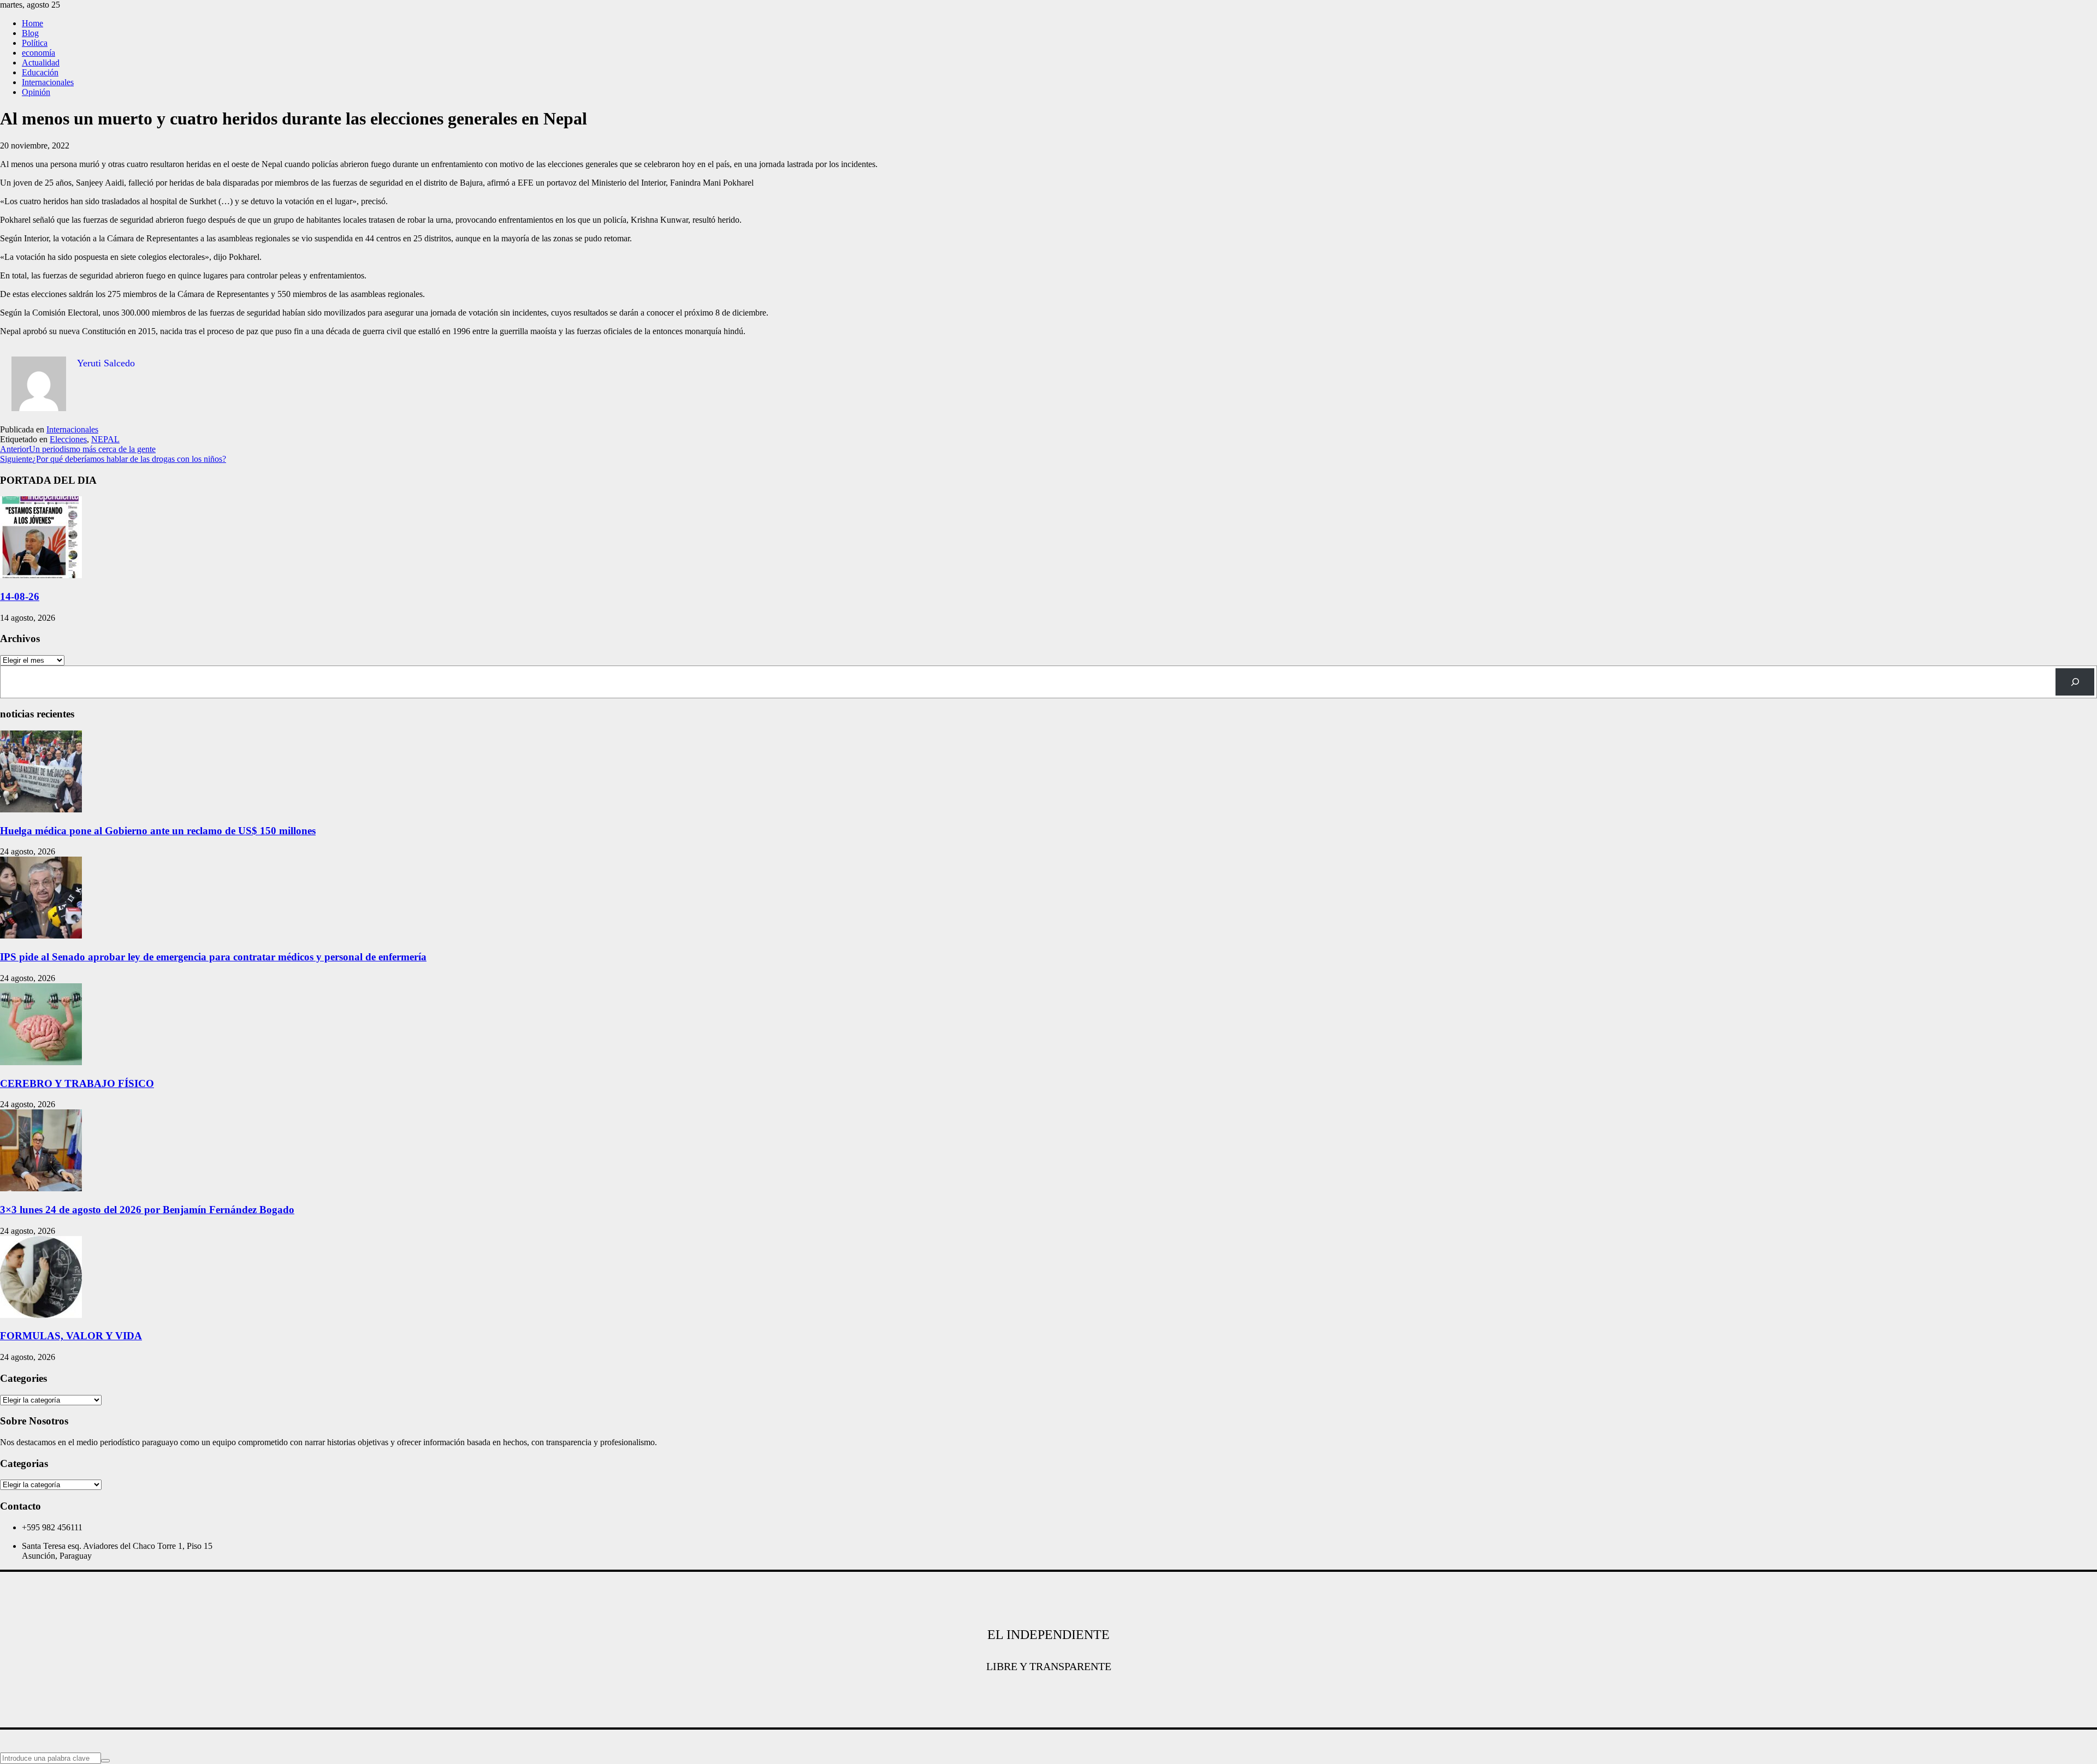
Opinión (36, 92)
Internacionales (48, 82)
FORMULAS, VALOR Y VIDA (71, 1336)
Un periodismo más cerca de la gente (78, 449)
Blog (30, 33)
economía (38, 53)
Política (35, 43)
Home (32, 23)
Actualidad (41, 63)
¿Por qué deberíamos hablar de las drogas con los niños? (113, 459)
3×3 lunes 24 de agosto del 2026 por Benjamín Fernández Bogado (147, 1210)
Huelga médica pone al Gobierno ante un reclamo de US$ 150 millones (158, 831)
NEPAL (105, 439)
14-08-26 (20, 596)
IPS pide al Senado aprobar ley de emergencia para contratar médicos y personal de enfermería (213, 957)
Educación (40, 72)
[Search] (2075, 682)
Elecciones (68, 439)
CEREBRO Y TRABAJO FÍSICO (77, 1083)
